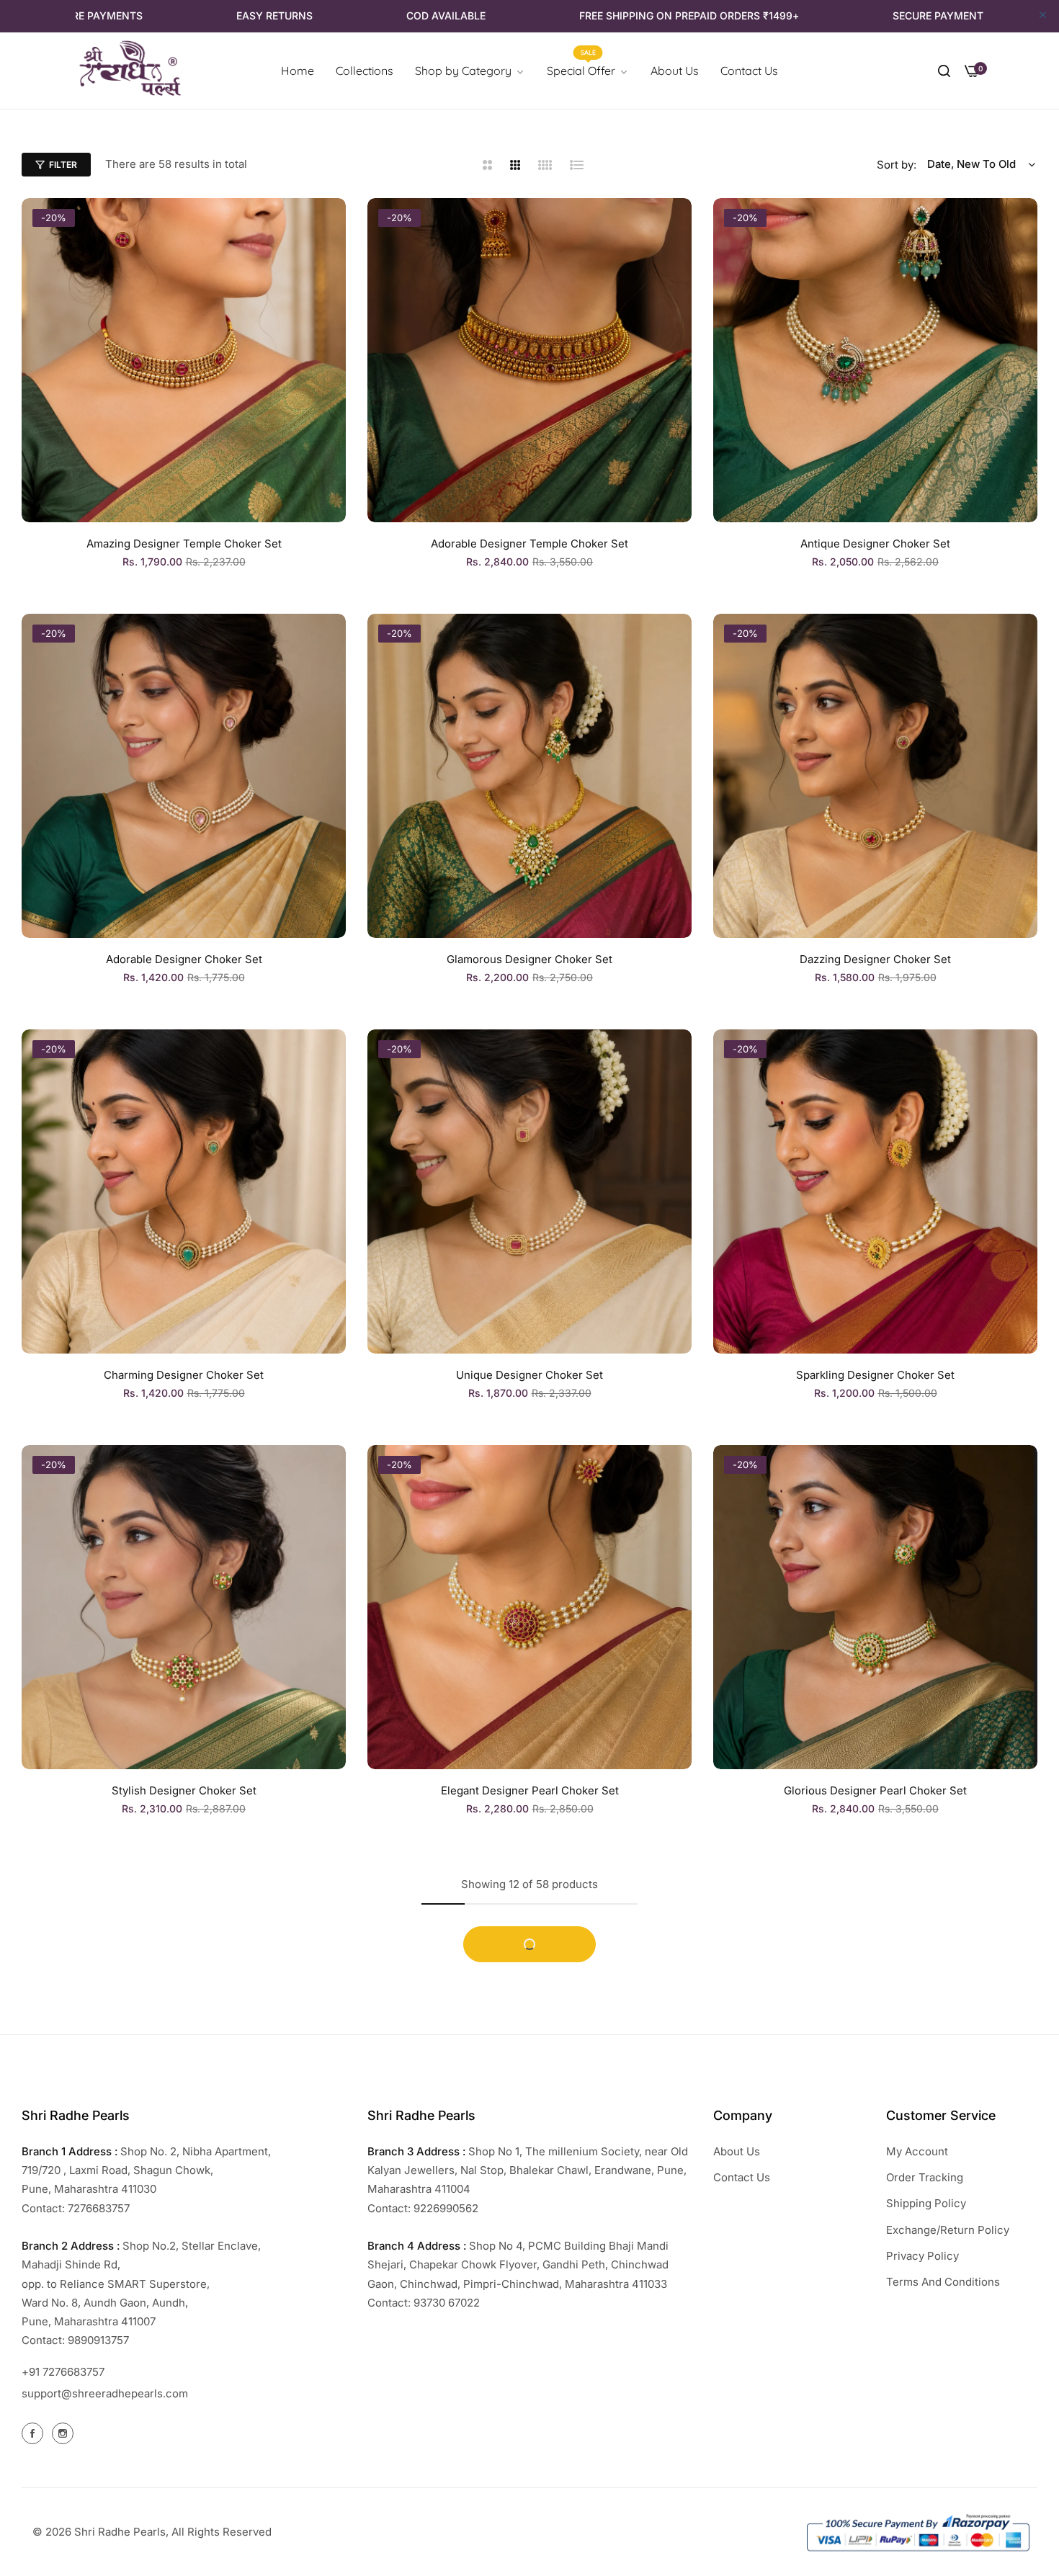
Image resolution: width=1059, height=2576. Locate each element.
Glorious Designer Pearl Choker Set (875, 1790)
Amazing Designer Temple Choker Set (184, 544)
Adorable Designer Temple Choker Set (529, 544)
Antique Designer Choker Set (875, 544)
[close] (1043, 16)
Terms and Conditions (943, 2282)
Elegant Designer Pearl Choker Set (530, 1790)
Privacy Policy (922, 2256)
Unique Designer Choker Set (529, 1375)
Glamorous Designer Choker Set (529, 959)
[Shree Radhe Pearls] (130, 71)
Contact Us (742, 2177)
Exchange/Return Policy (948, 2230)
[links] (35, 2433)
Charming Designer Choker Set (184, 1375)
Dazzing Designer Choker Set (875, 959)
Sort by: (897, 165)
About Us (737, 2151)
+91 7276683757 (63, 2372)
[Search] (944, 71)
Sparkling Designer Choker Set (875, 1375)
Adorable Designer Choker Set (184, 959)
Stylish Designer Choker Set (184, 1790)
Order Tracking (925, 2177)
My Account (917, 2151)
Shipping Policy (926, 2203)
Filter (63, 165)
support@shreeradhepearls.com (105, 2393)
